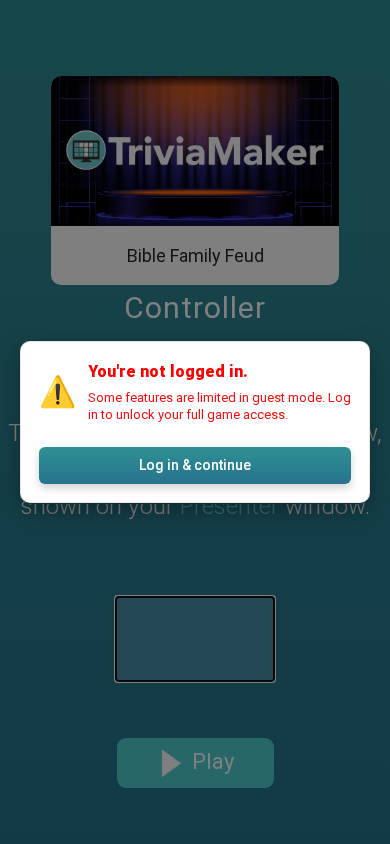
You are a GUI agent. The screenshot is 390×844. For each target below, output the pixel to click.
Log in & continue (195, 465)
